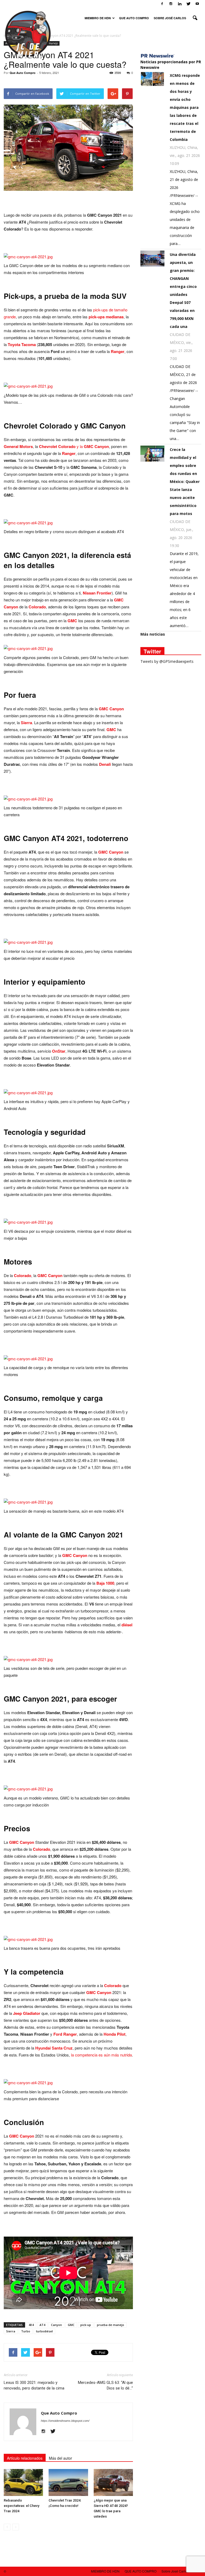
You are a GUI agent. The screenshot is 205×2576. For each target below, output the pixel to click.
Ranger (118, 351)
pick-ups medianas (106, 317)
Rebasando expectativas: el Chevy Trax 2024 (21, 2506)
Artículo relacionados (25, 2458)
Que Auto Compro (23, 73)
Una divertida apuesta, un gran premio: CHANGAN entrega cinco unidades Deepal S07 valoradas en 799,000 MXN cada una (183, 290)
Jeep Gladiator (27, 2013)
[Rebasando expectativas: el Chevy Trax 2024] (23, 2482)
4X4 (31, 2325)
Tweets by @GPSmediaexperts (167, 661)
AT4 (42, 2325)
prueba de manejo (111, 2325)
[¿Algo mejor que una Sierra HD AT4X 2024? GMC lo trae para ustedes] (113, 2482)
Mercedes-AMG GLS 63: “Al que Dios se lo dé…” (105, 2385)
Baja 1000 (105, 1583)
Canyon (56, 2325)
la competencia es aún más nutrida (101, 2055)
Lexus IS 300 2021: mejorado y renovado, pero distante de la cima (34, 2385)
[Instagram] (171, 4)
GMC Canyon (111, 709)
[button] (195, 18)
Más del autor (60, 2458)
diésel (127, 1625)
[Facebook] (162, 4)
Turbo (26, 2331)
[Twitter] (188, 4)
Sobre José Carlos (170, 18)
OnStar (59, 1051)
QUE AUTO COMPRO (134, 18)
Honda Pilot (115, 2034)
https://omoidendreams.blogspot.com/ (65, 2421)
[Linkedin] (180, 4)
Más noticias (153, 634)
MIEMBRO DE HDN (98, 18)
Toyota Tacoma (22, 344)
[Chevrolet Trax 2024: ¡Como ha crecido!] (68, 2482)
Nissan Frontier (97, 593)
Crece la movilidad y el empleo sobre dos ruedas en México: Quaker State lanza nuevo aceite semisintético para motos (185, 481)
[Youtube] (197, 4)
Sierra (26, 723)
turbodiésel (44, 2331)
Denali (105, 764)
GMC (72, 621)
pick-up (86, 2325)
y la (74, 446)
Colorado (37, 607)
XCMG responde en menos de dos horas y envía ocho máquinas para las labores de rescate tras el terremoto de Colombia (185, 107)
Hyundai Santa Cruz (54, 2048)
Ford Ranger (65, 2034)
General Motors (18, 446)
